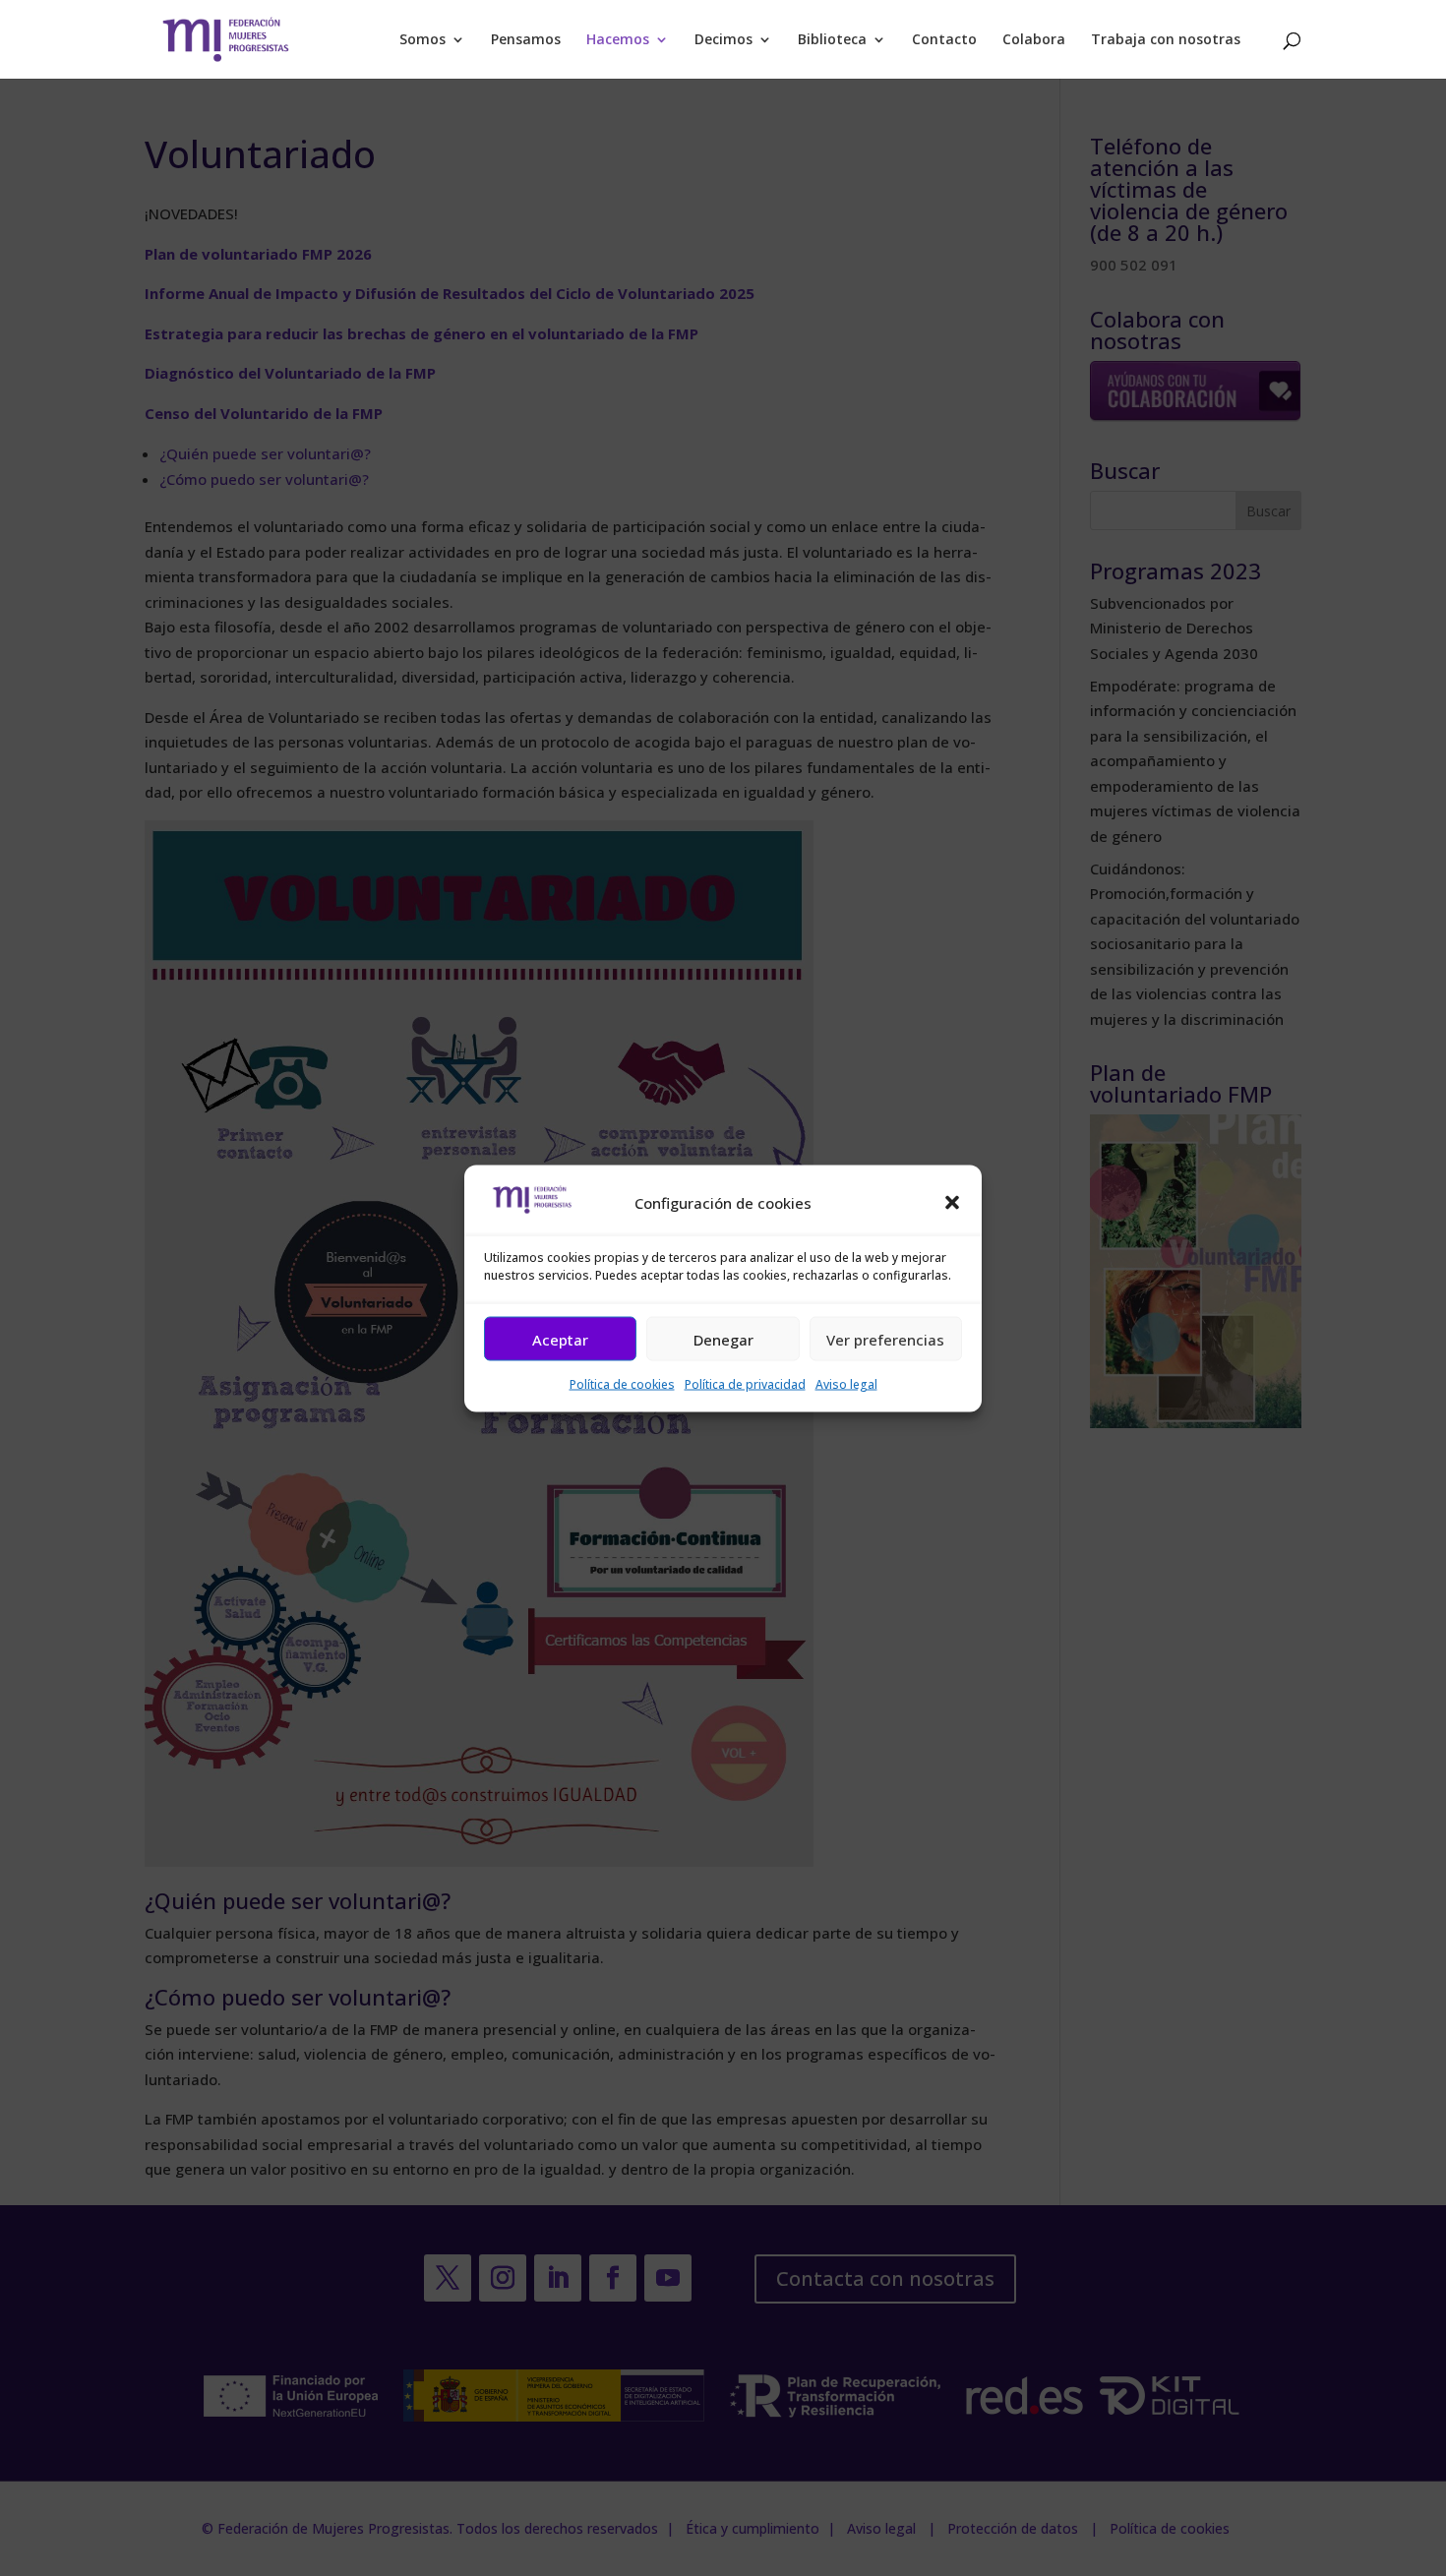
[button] (952, 1203)
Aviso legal (846, 1384)
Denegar (723, 1339)
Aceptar (560, 1339)
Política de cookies (622, 1384)
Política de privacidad (745, 1384)
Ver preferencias (885, 1339)
